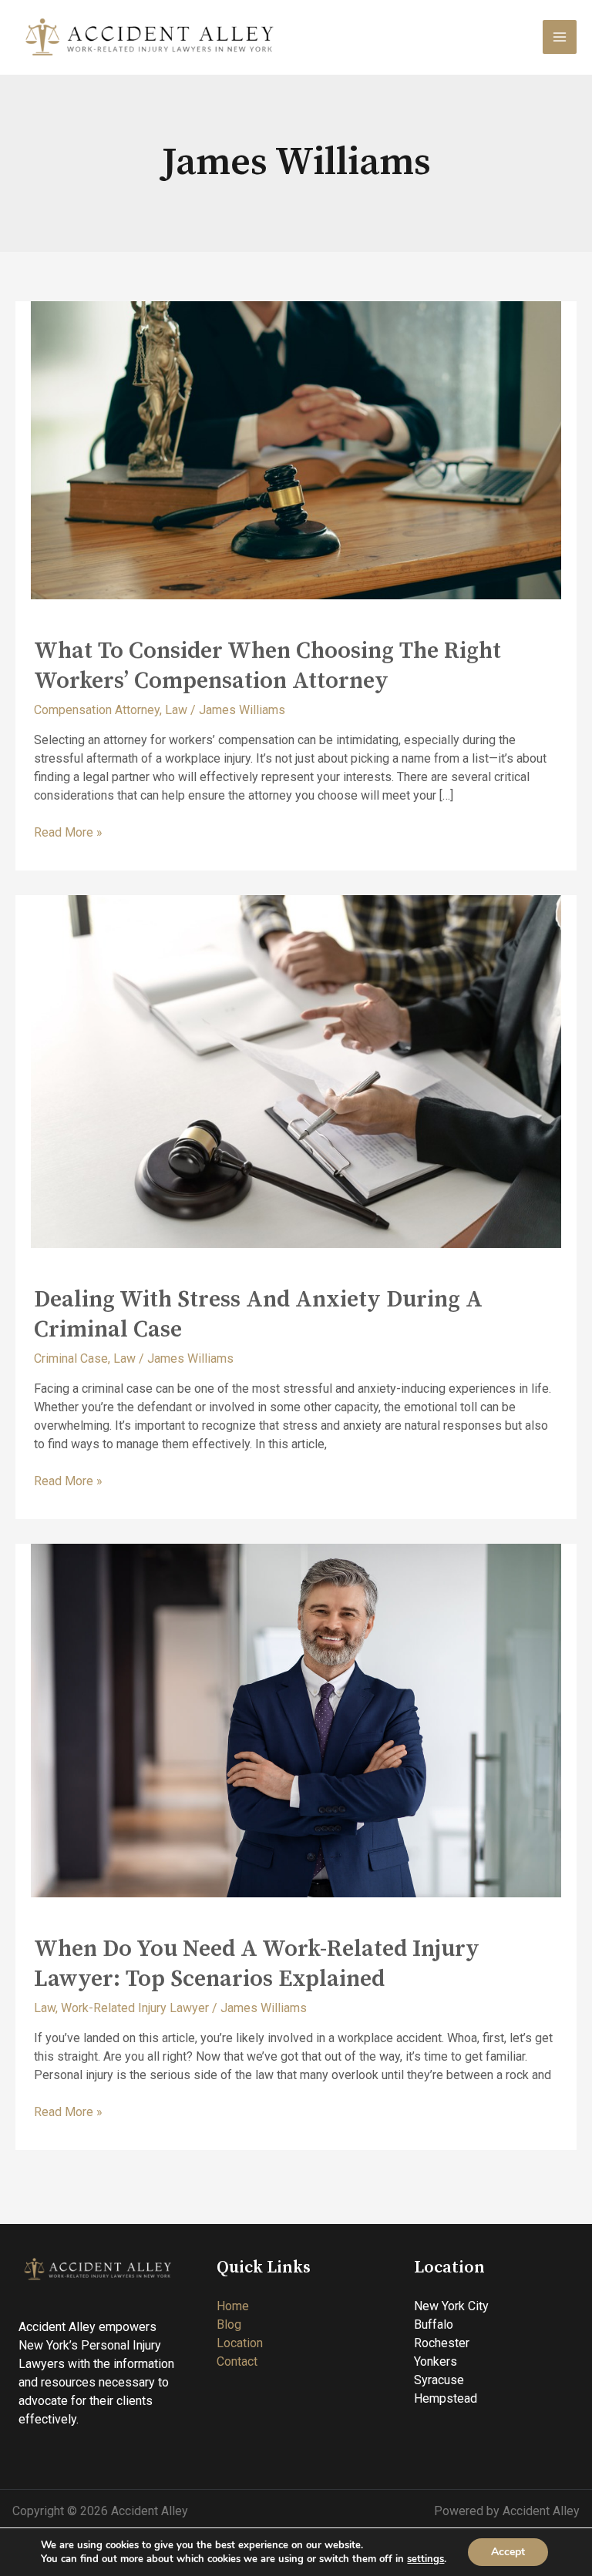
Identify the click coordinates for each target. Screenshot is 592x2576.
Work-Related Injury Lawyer (135, 2008)
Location (240, 2343)
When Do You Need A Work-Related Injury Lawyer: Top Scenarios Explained (257, 1964)
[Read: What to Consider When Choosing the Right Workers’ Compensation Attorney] (296, 449)
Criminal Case (71, 1358)
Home (233, 2306)
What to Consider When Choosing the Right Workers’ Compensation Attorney (267, 666)
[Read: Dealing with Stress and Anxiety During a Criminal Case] (296, 1070)
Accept (508, 2552)
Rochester (442, 2343)
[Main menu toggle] (560, 37)
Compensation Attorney (97, 710)
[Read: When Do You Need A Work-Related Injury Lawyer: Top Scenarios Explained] (296, 1720)
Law (176, 710)
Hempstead (446, 2398)
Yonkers (436, 2361)
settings (425, 2559)
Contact (237, 2361)
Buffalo (434, 2324)
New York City (451, 2306)
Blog (229, 2324)
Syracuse (439, 2380)
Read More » (68, 832)
